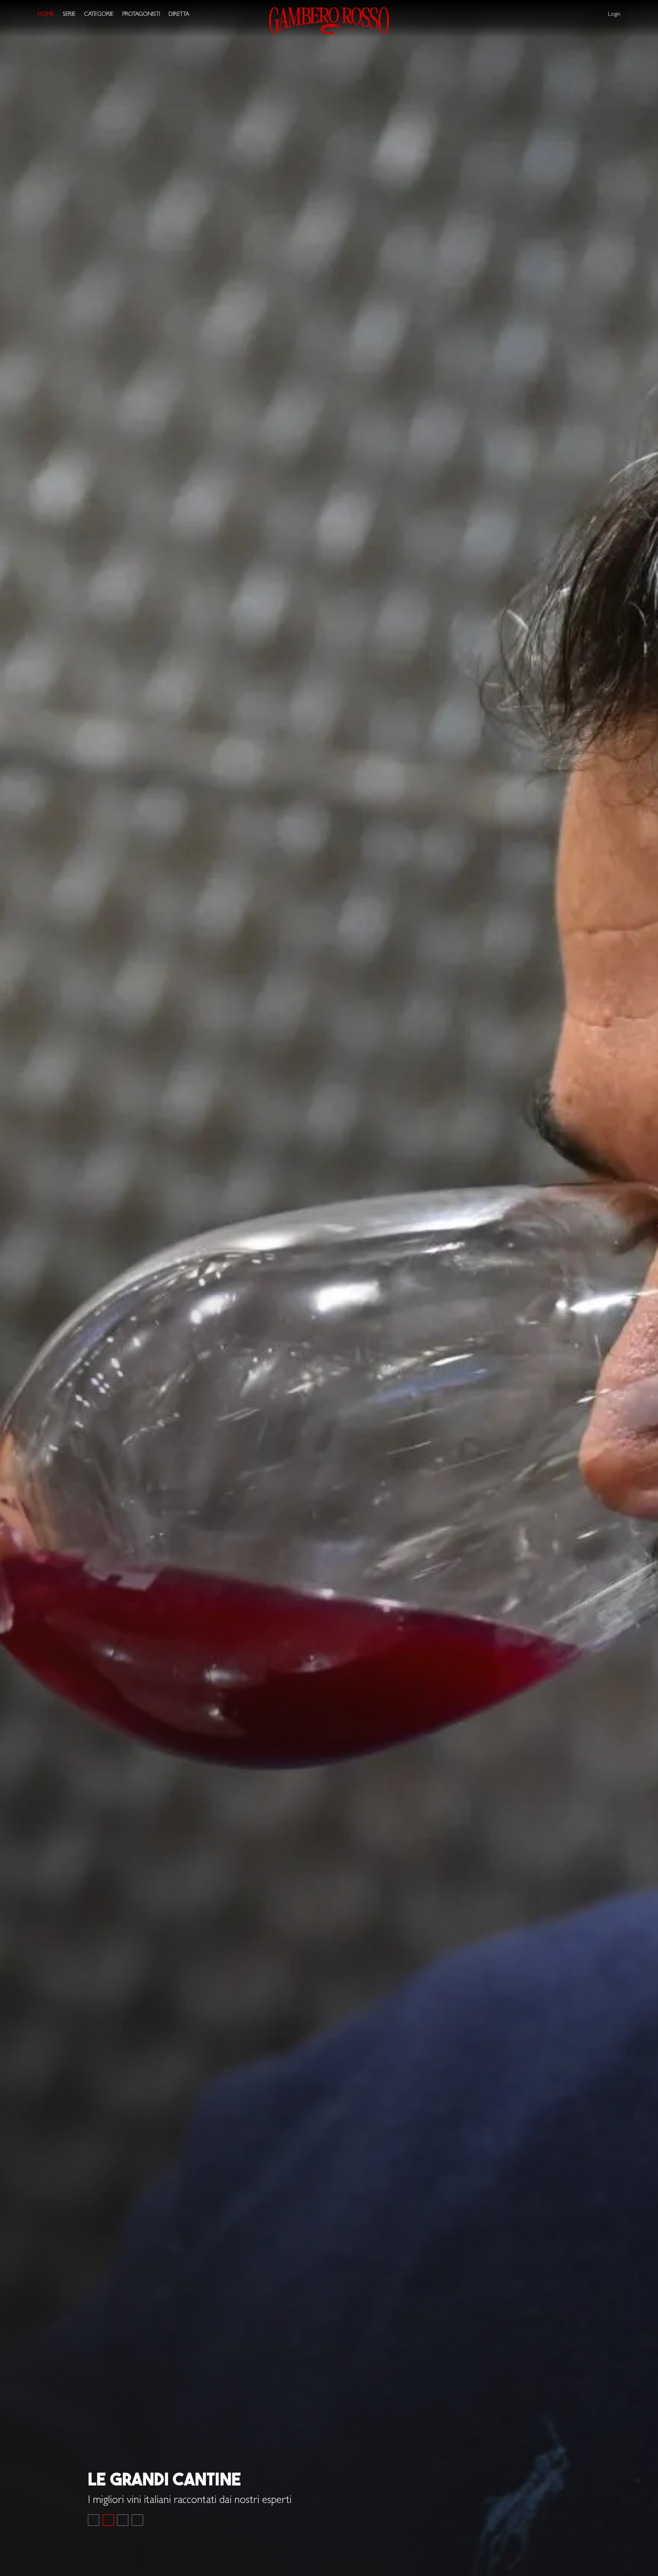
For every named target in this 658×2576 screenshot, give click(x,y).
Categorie (99, 15)
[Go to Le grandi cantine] (108, 2520)
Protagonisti (141, 15)
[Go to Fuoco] (137, 2520)
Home (46, 15)
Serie (69, 15)
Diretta (179, 15)
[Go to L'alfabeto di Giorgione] (123, 2520)
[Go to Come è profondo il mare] (94, 2520)
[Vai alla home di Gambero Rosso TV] (329, 21)
